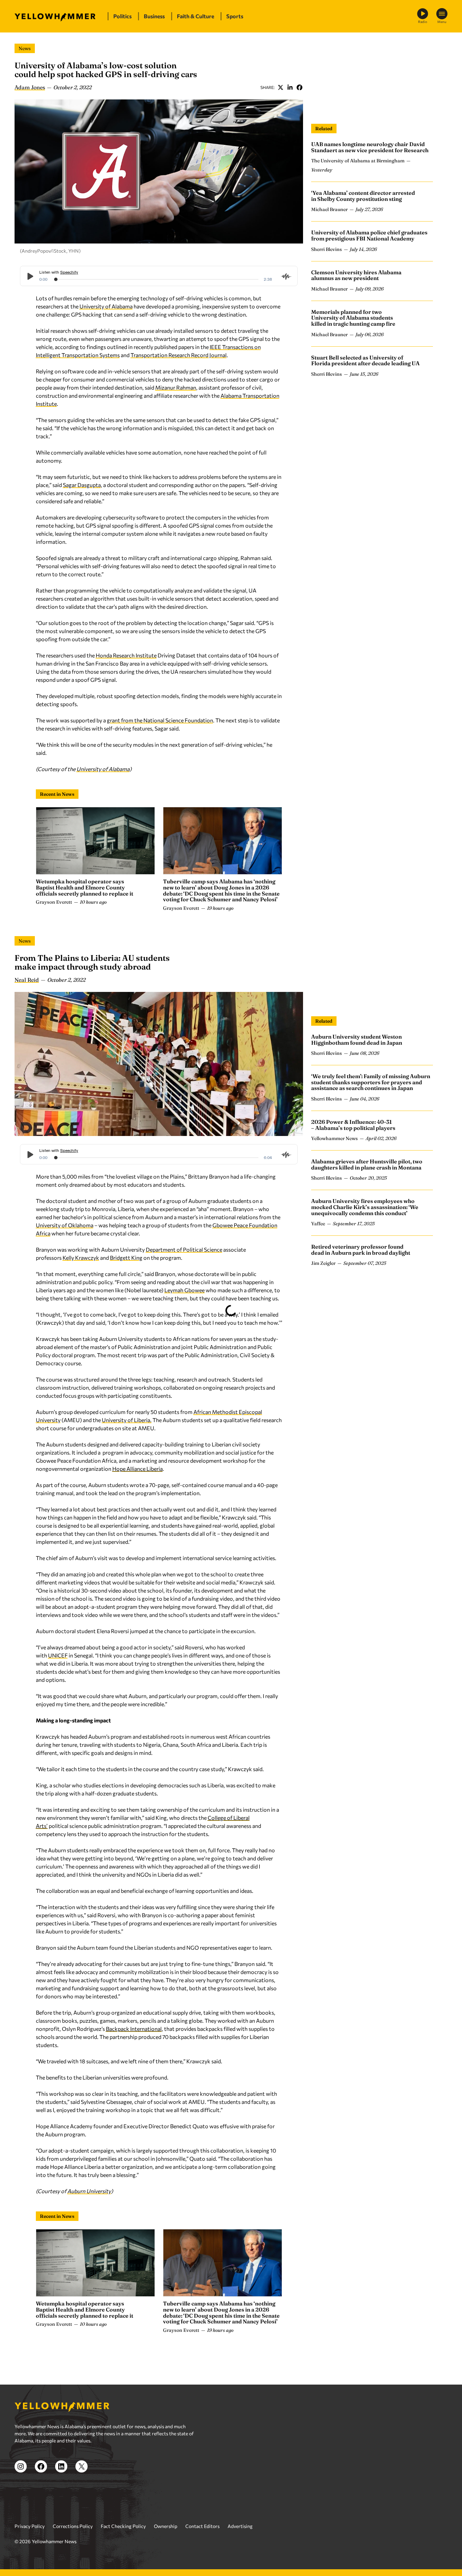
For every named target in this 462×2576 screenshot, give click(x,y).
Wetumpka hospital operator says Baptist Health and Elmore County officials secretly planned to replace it (85, 887)
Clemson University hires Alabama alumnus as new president (356, 275)
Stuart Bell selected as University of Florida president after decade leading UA (365, 361)
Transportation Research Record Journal (179, 355)
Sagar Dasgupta (82, 485)
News (25, 48)
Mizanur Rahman (176, 387)
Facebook (299, 87)
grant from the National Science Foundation (160, 720)
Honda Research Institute (126, 655)
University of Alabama (106, 306)
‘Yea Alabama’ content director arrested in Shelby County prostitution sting (363, 196)
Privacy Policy (30, 2526)
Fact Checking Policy (123, 2526)
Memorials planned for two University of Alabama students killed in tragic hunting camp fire (353, 318)
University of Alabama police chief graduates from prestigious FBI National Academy (369, 235)
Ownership (166, 2526)
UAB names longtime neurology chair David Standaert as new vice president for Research (370, 147)
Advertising (240, 2526)
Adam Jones (30, 87)
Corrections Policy (73, 2526)
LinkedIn (290, 87)
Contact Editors (202, 2526)
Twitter (280, 87)
